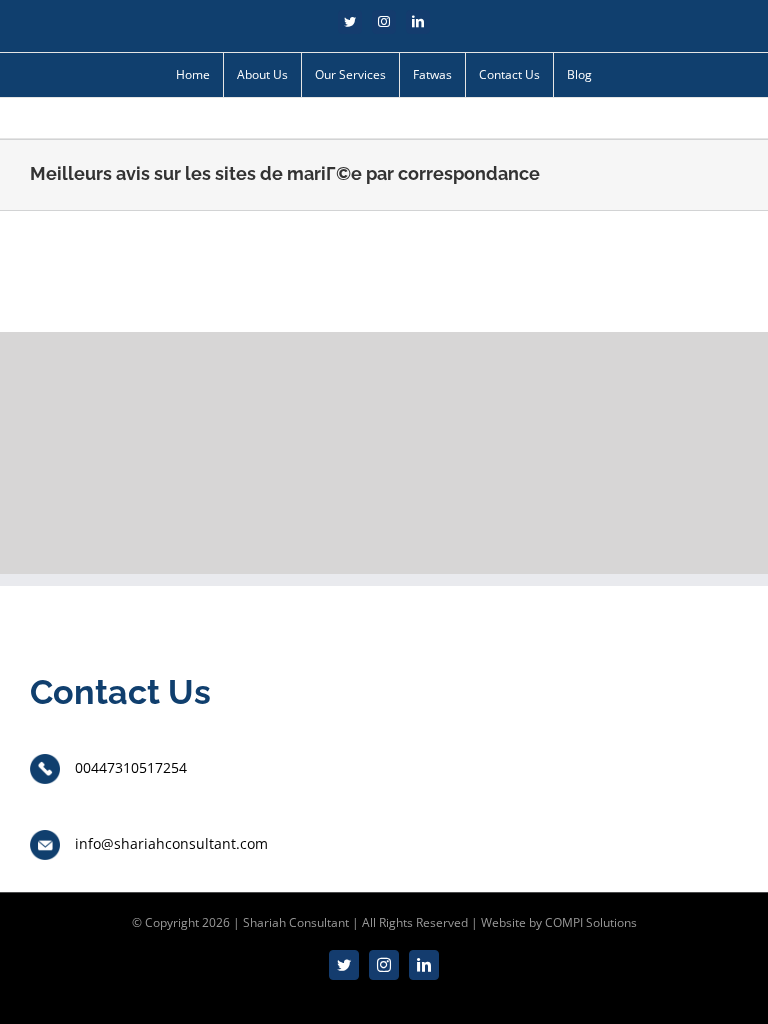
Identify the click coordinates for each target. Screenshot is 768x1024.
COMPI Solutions (591, 922)
